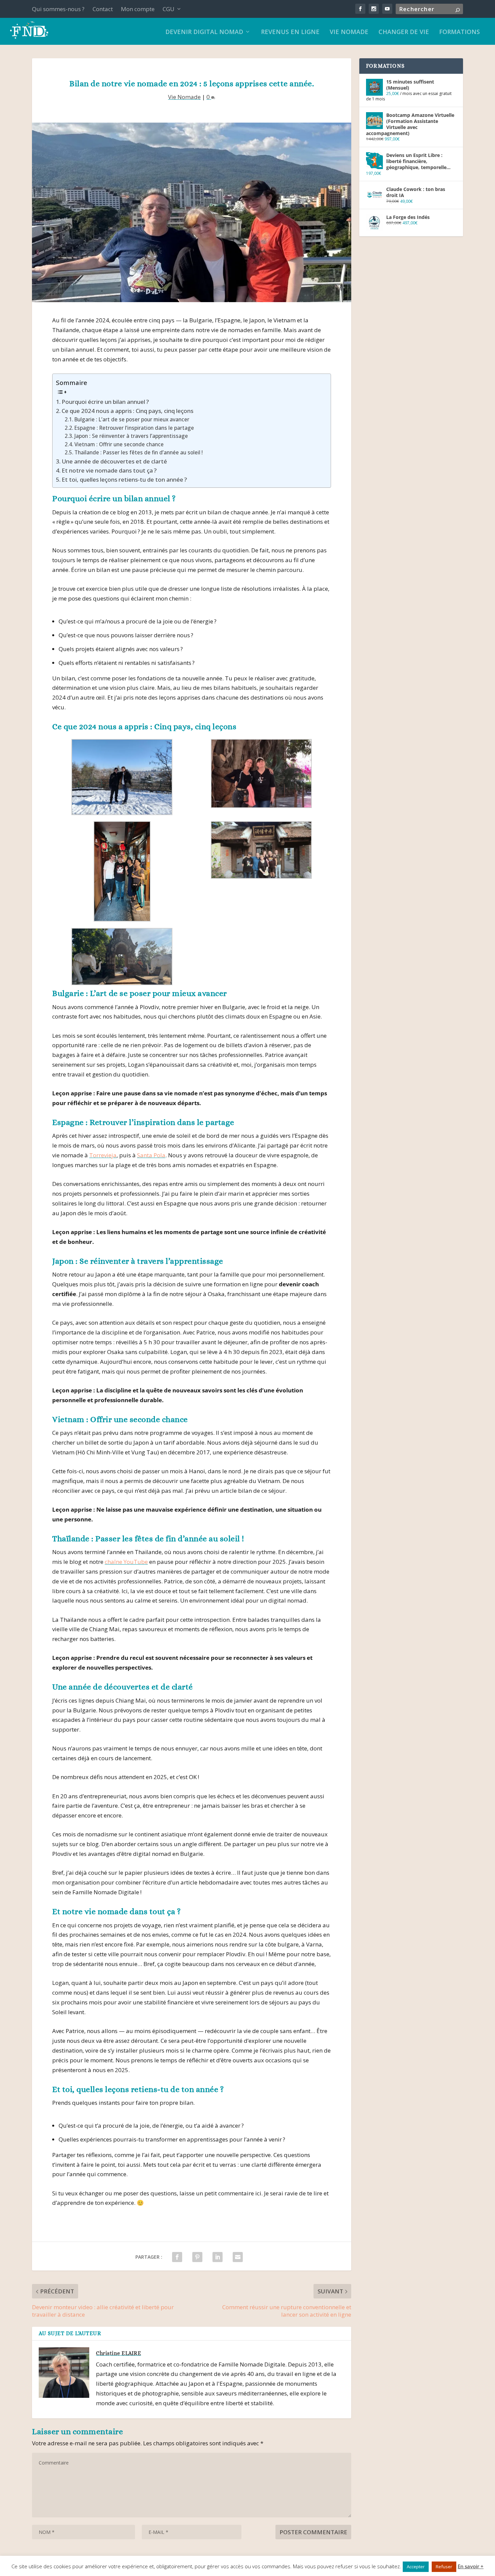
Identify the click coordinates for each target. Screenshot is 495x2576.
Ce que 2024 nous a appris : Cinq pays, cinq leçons (127, 411)
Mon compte (138, 9)
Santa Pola (151, 1155)
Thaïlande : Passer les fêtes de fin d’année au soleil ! (139, 452)
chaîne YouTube (126, 1562)
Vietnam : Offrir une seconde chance (119, 444)
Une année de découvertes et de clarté (114, 461)
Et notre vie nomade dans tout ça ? (109, 470)
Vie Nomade (184, 97)
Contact (103, 9)
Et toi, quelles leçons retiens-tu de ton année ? (124, 479)
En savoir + (471, 2566)
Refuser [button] (444, 2567)
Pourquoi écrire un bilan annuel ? (105, 402)
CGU (169, 9)
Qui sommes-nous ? (58, 9)
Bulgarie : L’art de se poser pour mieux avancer (132, 419)
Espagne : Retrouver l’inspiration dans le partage (134, 428)
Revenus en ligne (290, 32)
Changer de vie (404, 32)
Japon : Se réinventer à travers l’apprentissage (131, 436)
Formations (459, 32)
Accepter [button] (416, 2567)
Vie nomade (349, 32)
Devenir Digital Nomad (204, 32)
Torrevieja (103, 1155)
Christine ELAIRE (119, 2353)
